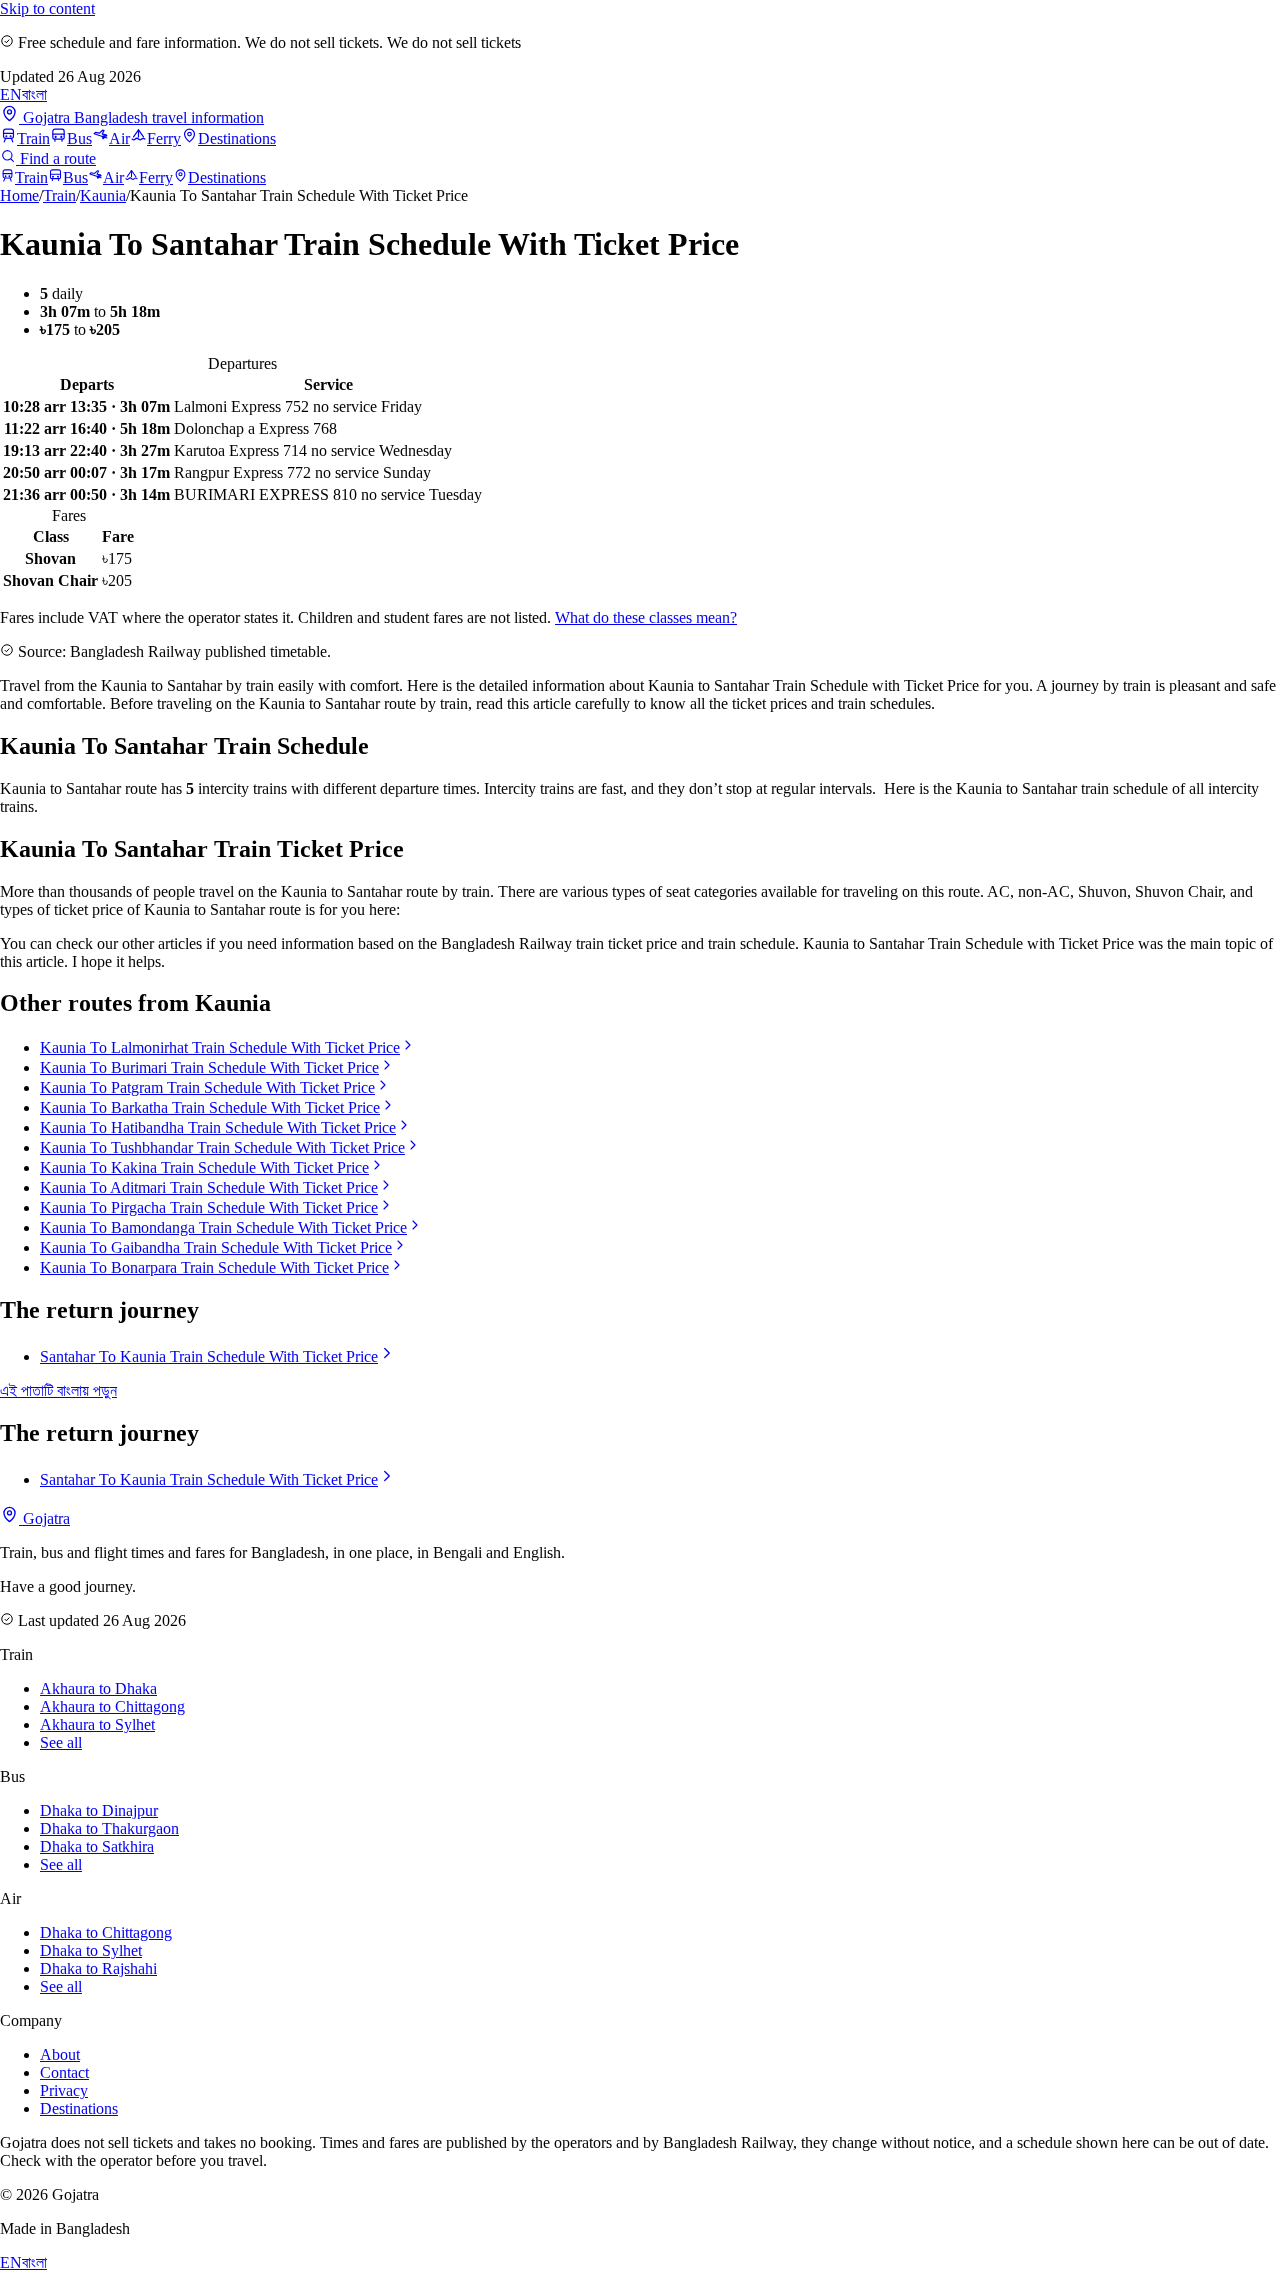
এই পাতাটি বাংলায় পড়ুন (58, 1390)
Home (19, 195)
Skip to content (47, 8)
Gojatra (44, 1518)
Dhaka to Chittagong (106, 1932)
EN (11, 94)
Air (119, 138)
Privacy (64, 2090)
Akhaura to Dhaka (98, 1688)
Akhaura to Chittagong (112, 1706)
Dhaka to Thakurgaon (109, 1828)
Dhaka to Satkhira (97, 1846)
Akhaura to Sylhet (97, 1724)
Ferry (164, 138)
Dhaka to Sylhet (91, 1950)
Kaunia (103, 195)
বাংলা (34, 94)
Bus (79, 138)
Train (33, 138)
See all (61, 1742)
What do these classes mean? (646, 617)
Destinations (237, 138)
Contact (64, 2072)
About (60, 2054)
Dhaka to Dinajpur (99, 1810)
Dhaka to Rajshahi (98, 1968)
